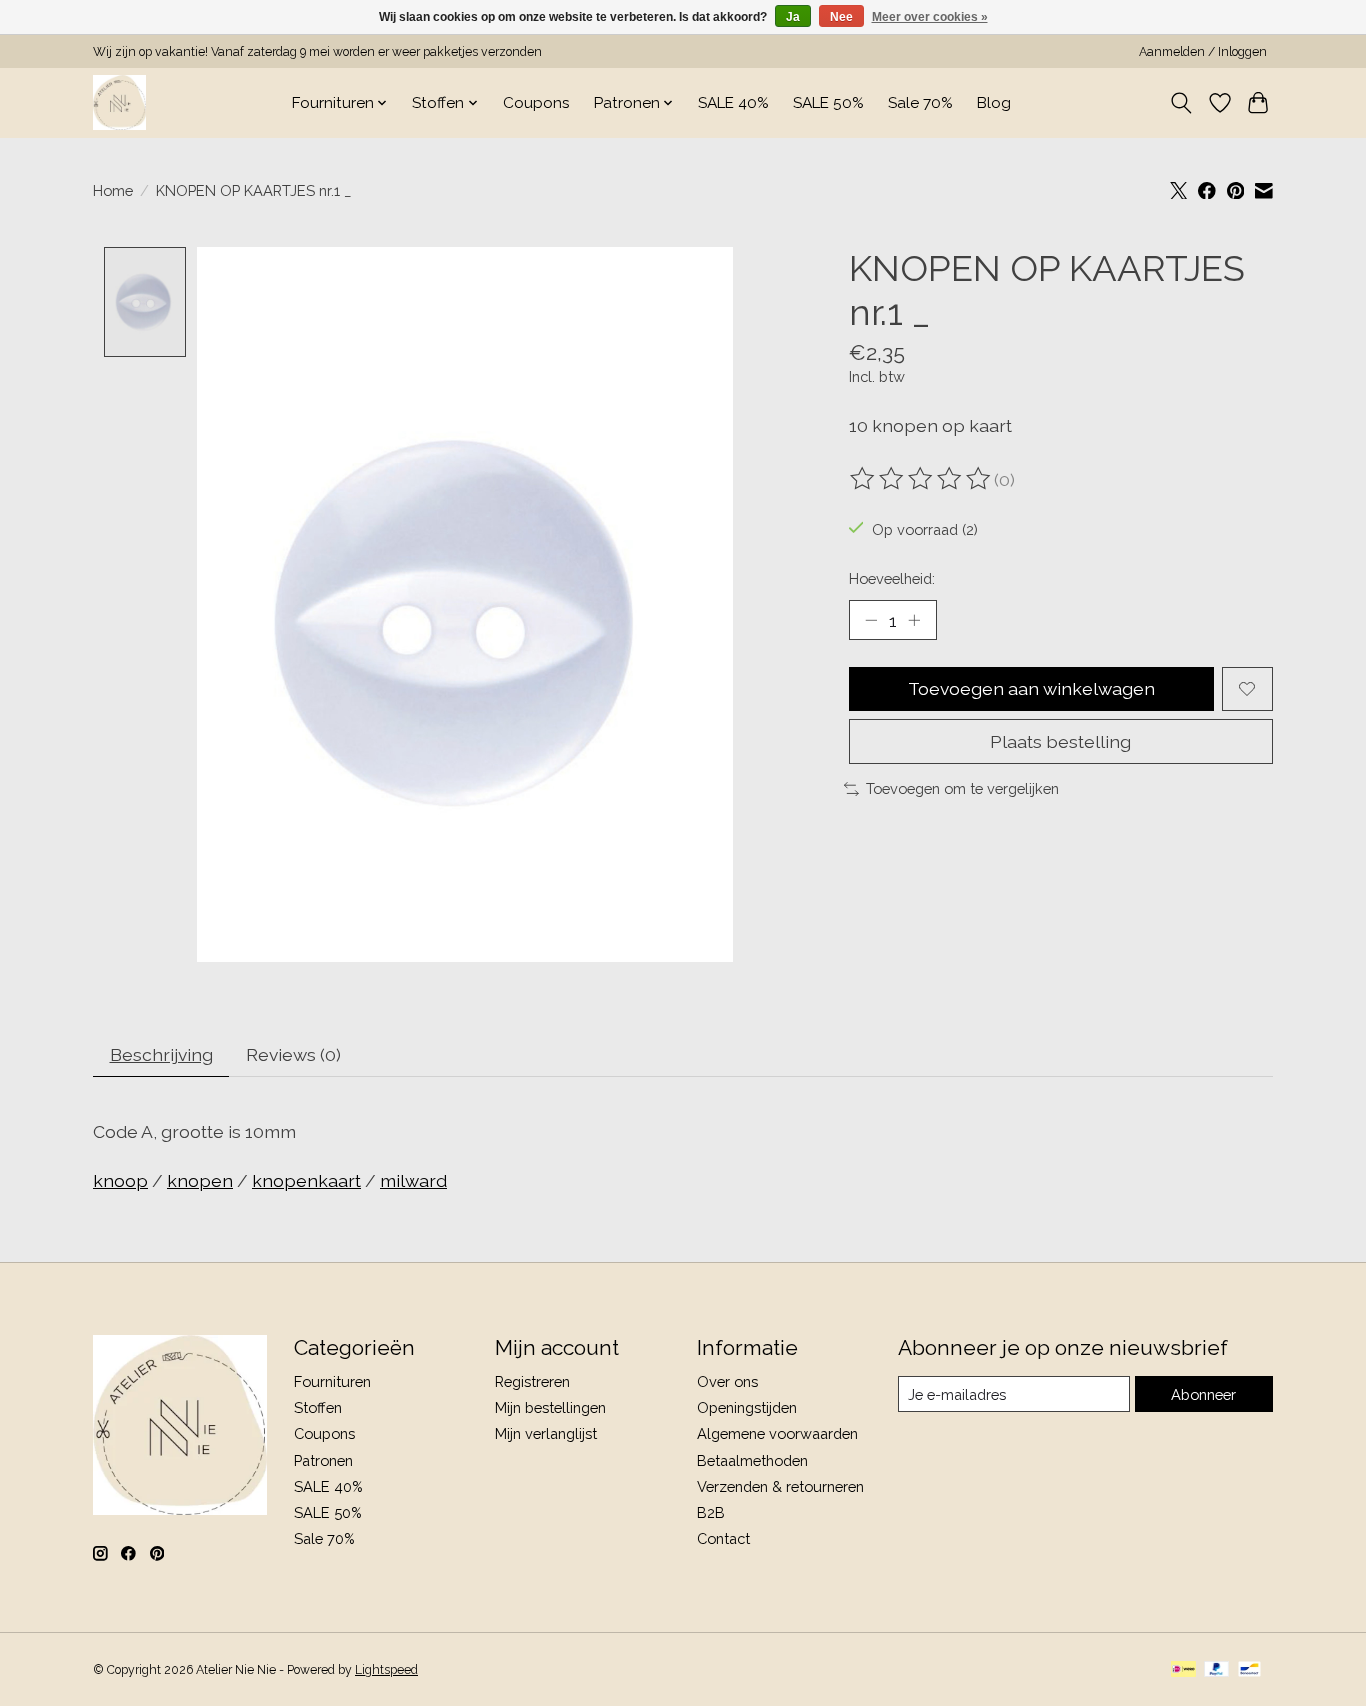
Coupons (536, 103)
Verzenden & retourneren (780, 1486)
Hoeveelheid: (892, 578)
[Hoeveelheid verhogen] (914, 620)
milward (413, 1180)
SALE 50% (828, 103)
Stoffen (318, 1407)
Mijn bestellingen (550, 1407)
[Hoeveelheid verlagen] (871, 620)
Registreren (532, 1381)
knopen (200, 1180)
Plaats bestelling (1060, 741)
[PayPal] (1217, 1670)
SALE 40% (733, 103)
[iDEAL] (1183, 1670)
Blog (994, 103)
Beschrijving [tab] (161, 1054)
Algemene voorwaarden (777, 1433)
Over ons (727, 1381)
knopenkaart (306, 1180)
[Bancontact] (1249, 1670)
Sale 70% (920, 103)
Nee (841, 17)
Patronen (323, 1460)
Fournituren (332, 1381)
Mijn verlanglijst (546, 1433)
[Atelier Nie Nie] (119, 102)
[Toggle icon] (1181, 103)
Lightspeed (386, 1670)
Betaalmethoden (752, 1460)
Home (113, 190)
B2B (711, 1512)
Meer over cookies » (930, 17)
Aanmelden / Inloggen (1203, 52)
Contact (723, 1538)
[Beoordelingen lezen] (922, 479)
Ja (793, 17)
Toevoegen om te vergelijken (962, 788)
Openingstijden (747, 1407)
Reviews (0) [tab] (293, 1054)
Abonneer (1203, 1394)
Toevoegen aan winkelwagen (1031, 688)
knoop (120, 1180)
